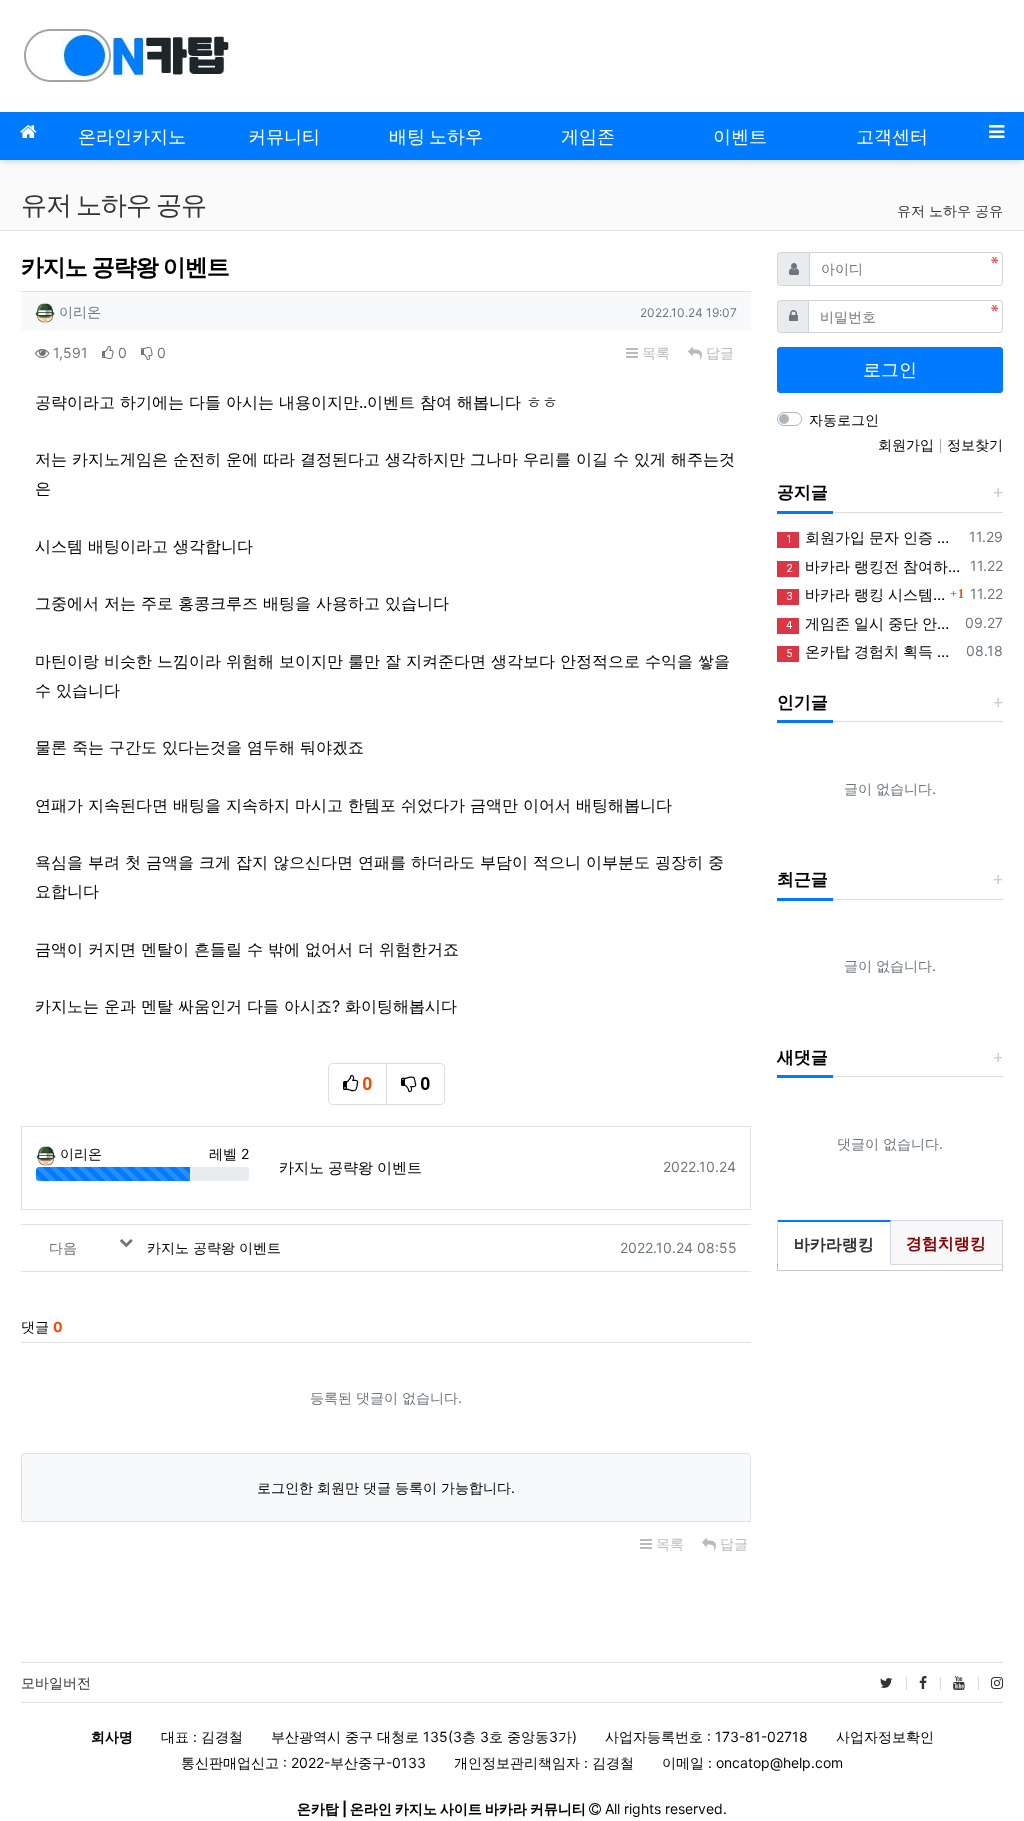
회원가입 (908, 444)
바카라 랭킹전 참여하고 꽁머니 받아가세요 (874, 566)
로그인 (890, 369)
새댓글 (802, 1057)
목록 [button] (654, 352)
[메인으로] (28, 131)
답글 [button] (718, 352)
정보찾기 (975, 444)
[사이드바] (996, 131)
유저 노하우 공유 (950, 210)
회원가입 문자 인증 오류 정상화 (874, 537)
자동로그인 (844, 419)
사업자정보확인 (885, 1736)
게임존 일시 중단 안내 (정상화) (872, 623)
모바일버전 (56, 1682)
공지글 (802, 492)
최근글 (802, 879)
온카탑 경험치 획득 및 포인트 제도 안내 (872, 651)
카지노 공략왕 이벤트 (350, 1167)
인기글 (802, 702)
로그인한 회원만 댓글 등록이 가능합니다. (386, 1487)
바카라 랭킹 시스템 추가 (865, 594)
